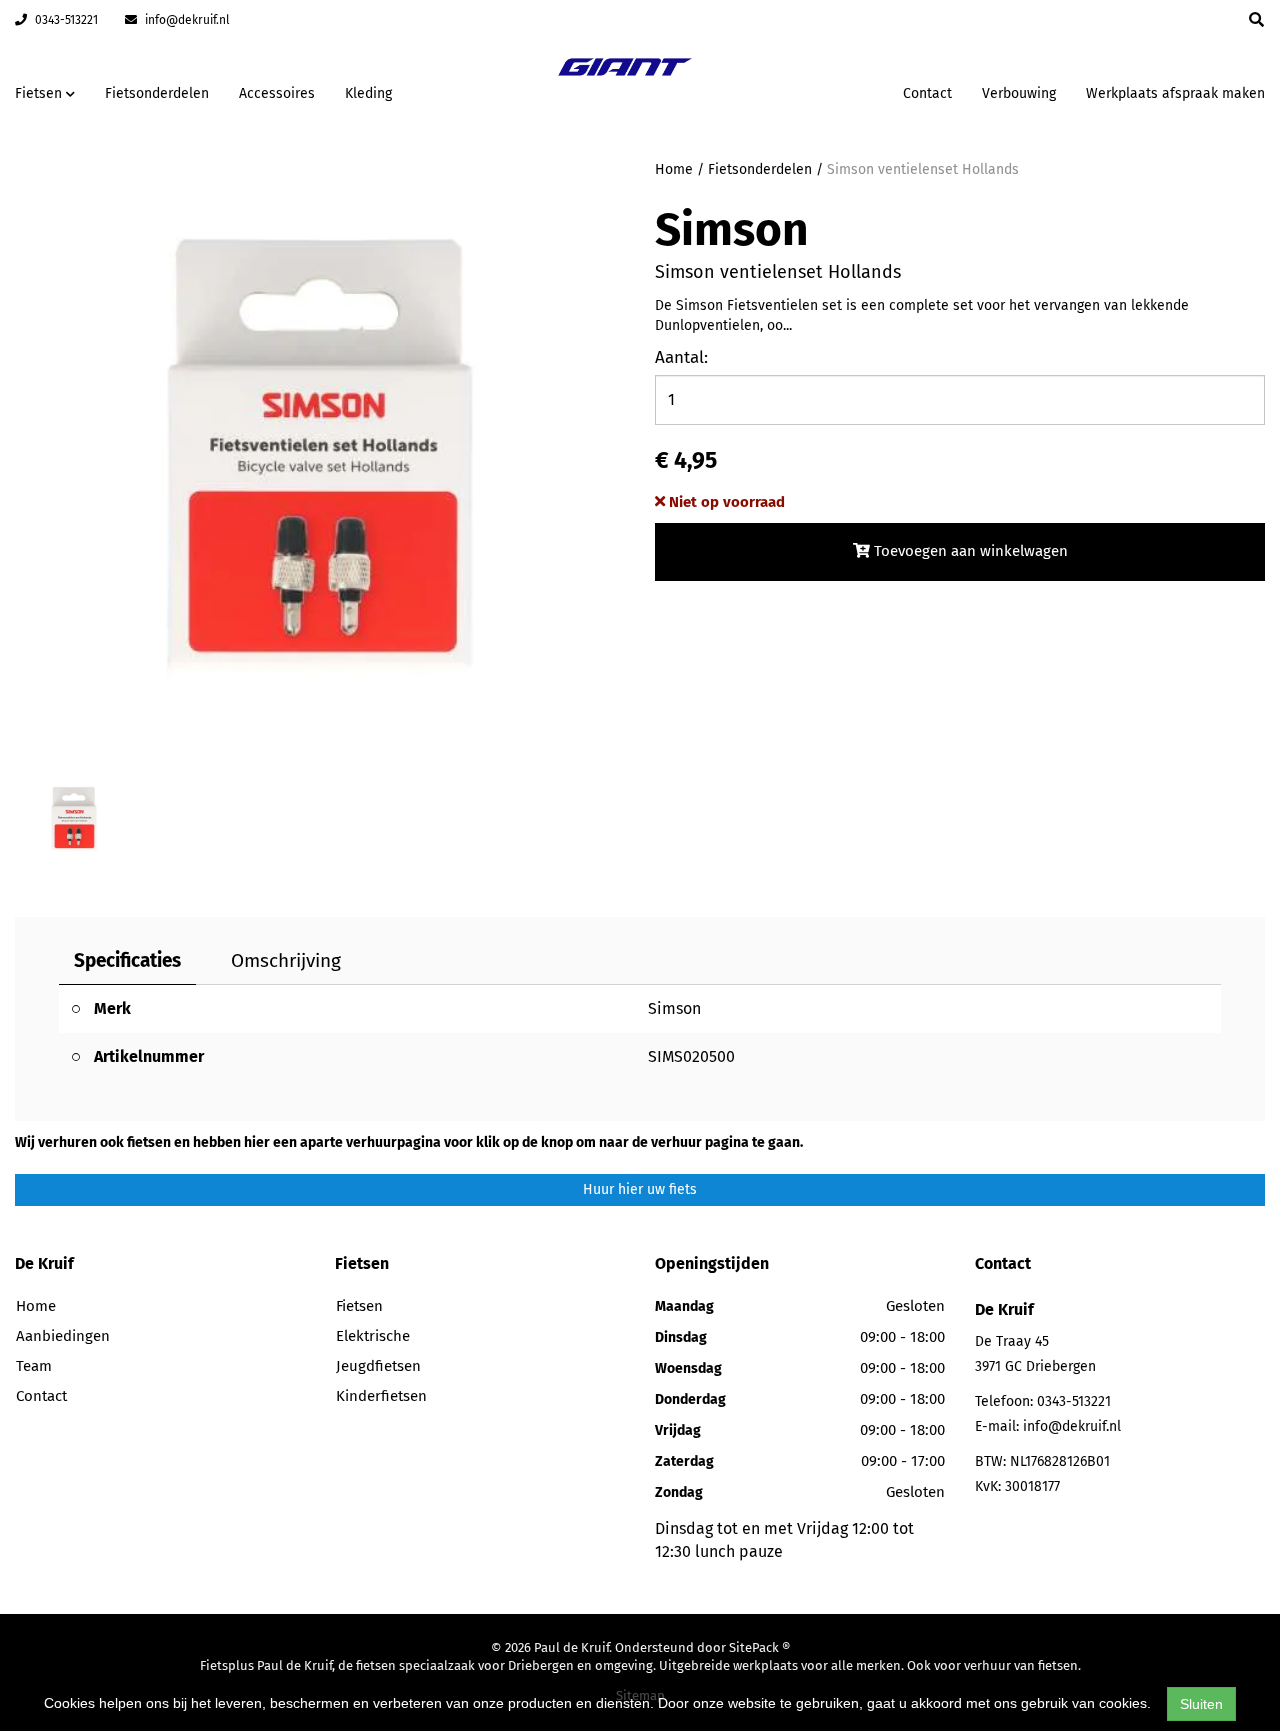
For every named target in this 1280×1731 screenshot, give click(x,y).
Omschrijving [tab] (286, 960)
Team (34, 1366)
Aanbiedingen (824, 90)
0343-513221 (65, 20)
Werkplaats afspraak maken (1175, 93)
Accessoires (277, 93)
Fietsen (359, 1306)
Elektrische (373, 1336)
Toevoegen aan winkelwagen (969, 551)
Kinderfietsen (381, 1396)
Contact (927, 93)
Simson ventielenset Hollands (923, 169)
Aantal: (681, 357)
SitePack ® (759, 1647)
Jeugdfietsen (378, 1366)
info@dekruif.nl (186, 20)
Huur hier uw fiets (640, 1189)
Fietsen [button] (40, 93)
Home (674, 169)
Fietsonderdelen (157, 93)
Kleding (368, 93)
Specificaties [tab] (127, 960)
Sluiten (1201, 1704)
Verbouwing (1019, 93)
